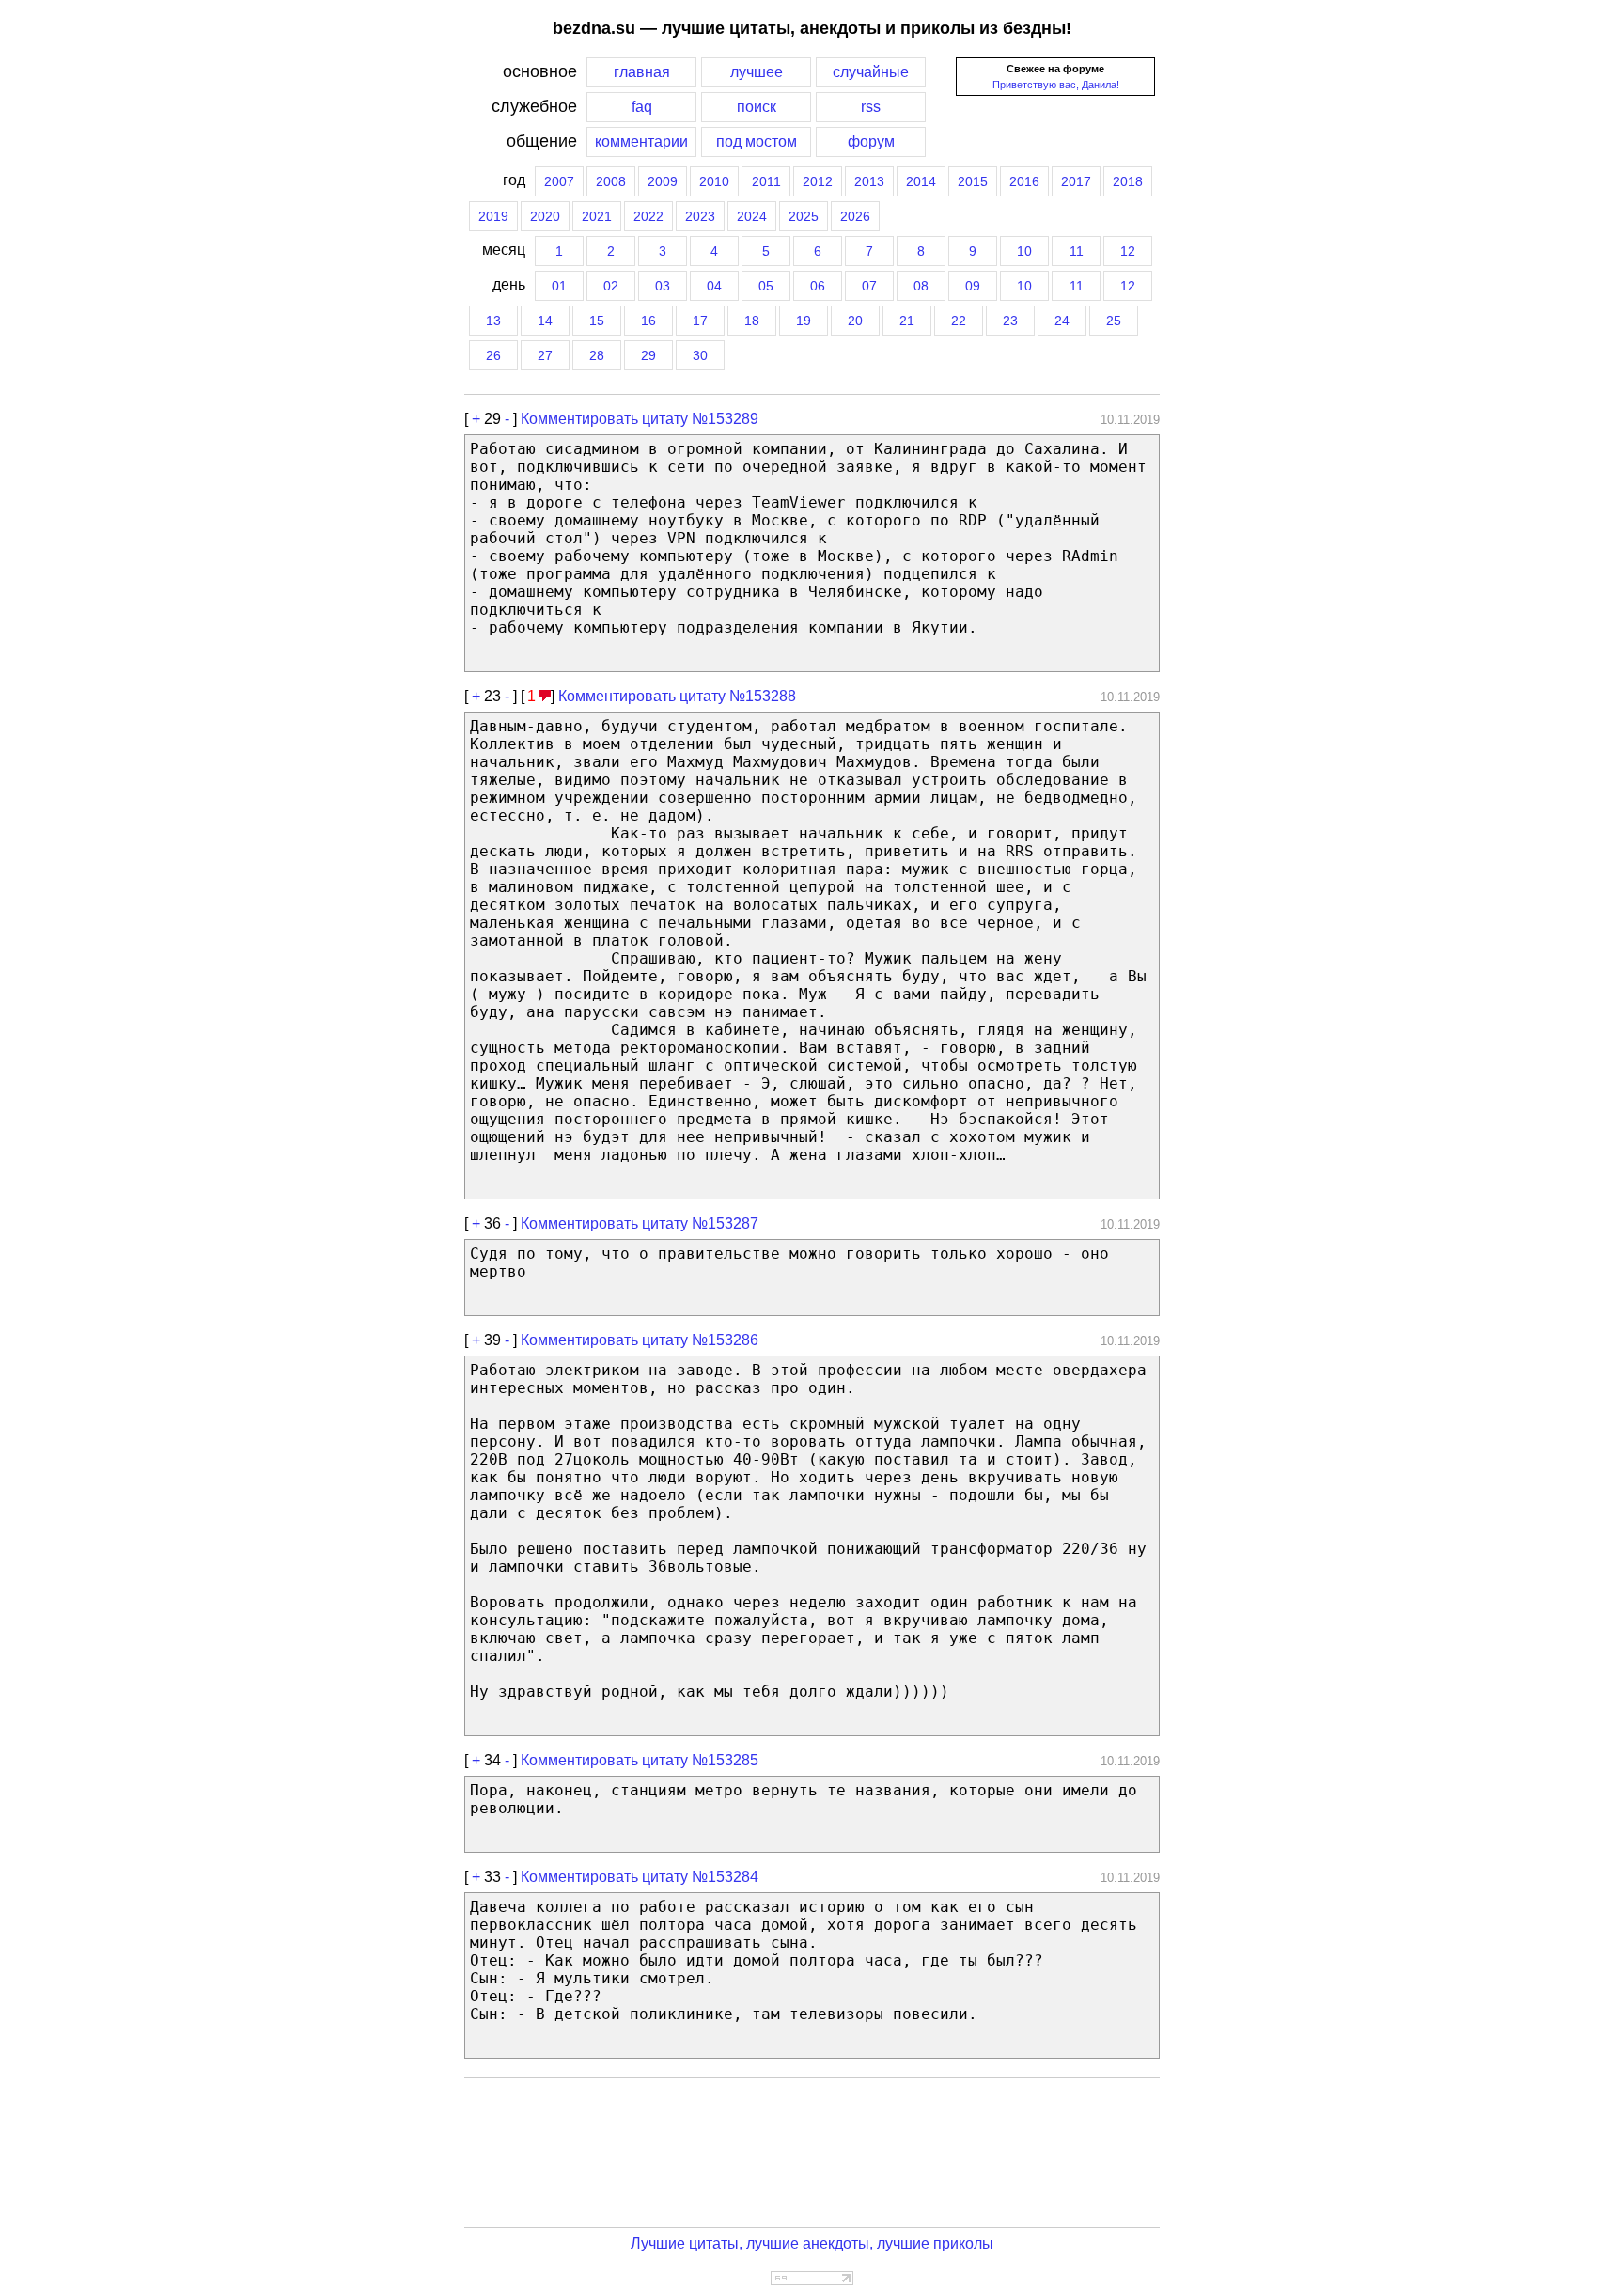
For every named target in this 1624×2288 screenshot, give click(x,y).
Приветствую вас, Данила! (1056, 85)
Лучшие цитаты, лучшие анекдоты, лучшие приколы (812, 2243)
